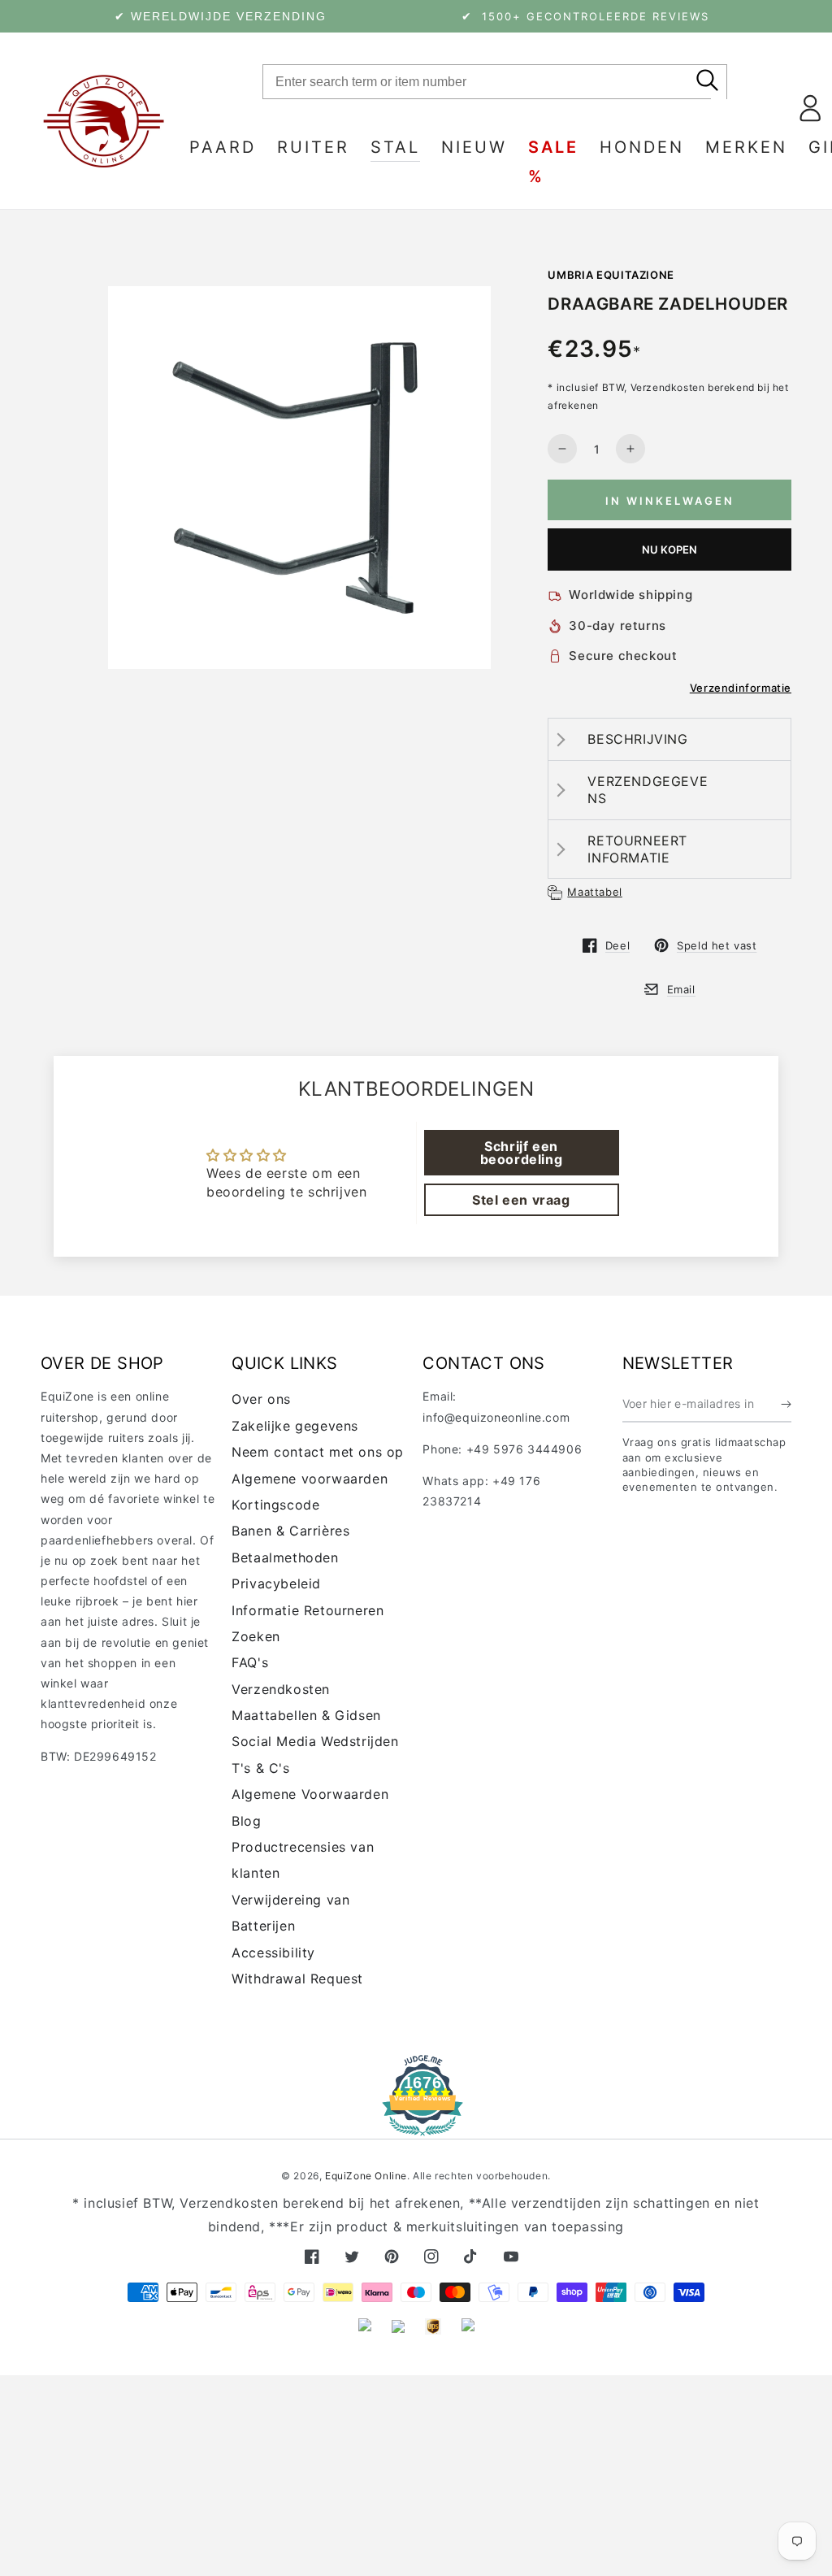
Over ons (261, 1399)
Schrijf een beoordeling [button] (522, 1153)
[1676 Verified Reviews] (416, 2124)
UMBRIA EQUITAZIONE (611, 275)
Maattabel (594, 892)
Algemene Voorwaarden (310, 1794)
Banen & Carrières (290, 1531)
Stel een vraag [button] (521, 1200)
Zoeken (256, 1636)
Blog (246, 1821)
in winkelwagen (670, 501)
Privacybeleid (276, 1583)
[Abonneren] (786, 1404)
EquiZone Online (366, 2176)
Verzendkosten (281, 1689)
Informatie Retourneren (308, 1610)
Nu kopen (670, 550)
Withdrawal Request (297, 1979)
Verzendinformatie (741, 688)
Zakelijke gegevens (295, 1426)
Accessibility (273, 1953)
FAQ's (250, 1662)
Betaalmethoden (285, 1557)
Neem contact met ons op (318, 1452)
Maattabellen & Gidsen (306, 1715)
